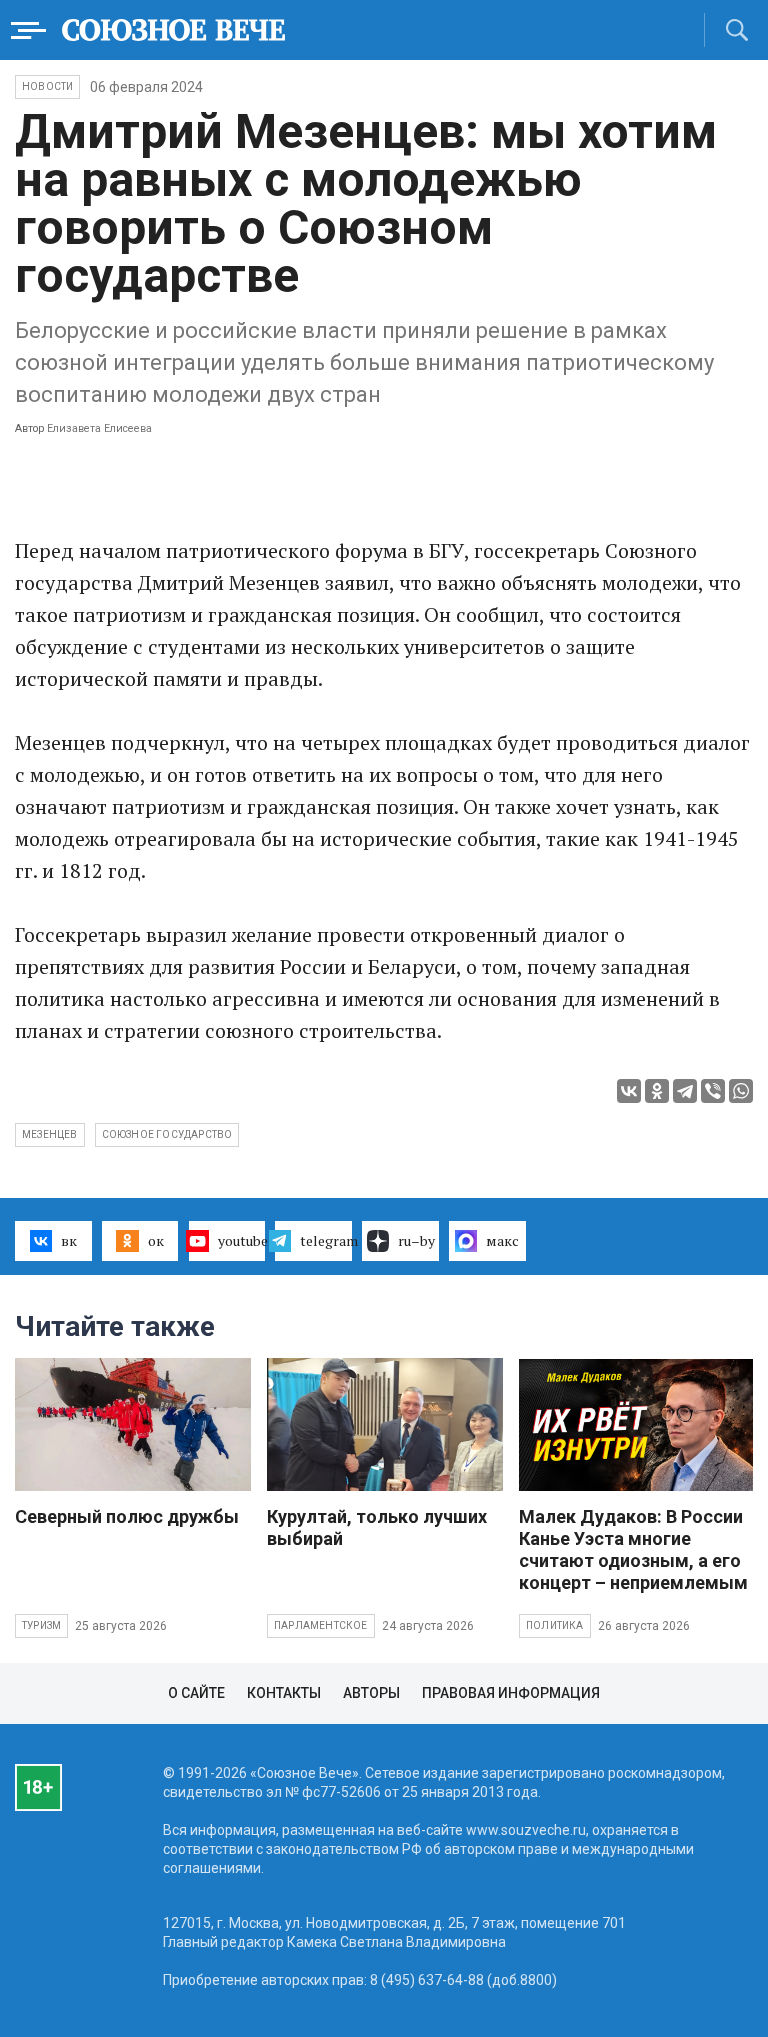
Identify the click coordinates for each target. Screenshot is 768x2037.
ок (156, 1240)
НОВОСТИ (47, 86)
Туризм (41, 1625)
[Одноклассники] (657, 1091)
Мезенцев (50, 1134)
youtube (242, 1240)
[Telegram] (685, 1091)
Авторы (371, 1693)
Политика (555, 1625)
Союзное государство (167, 1134)
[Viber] (713, 1091)
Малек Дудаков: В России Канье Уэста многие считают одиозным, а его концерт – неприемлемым (633, 1549)
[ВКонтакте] (629, 1091)
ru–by (416, 1240)
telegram (326, 1240)
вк (69, 1240)
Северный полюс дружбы (127, 1516)
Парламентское (321, 1625)
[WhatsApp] (741, 1091)
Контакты (284, 1693)
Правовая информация (511, 1693)
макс (502, 1240)
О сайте (196, 1693)
